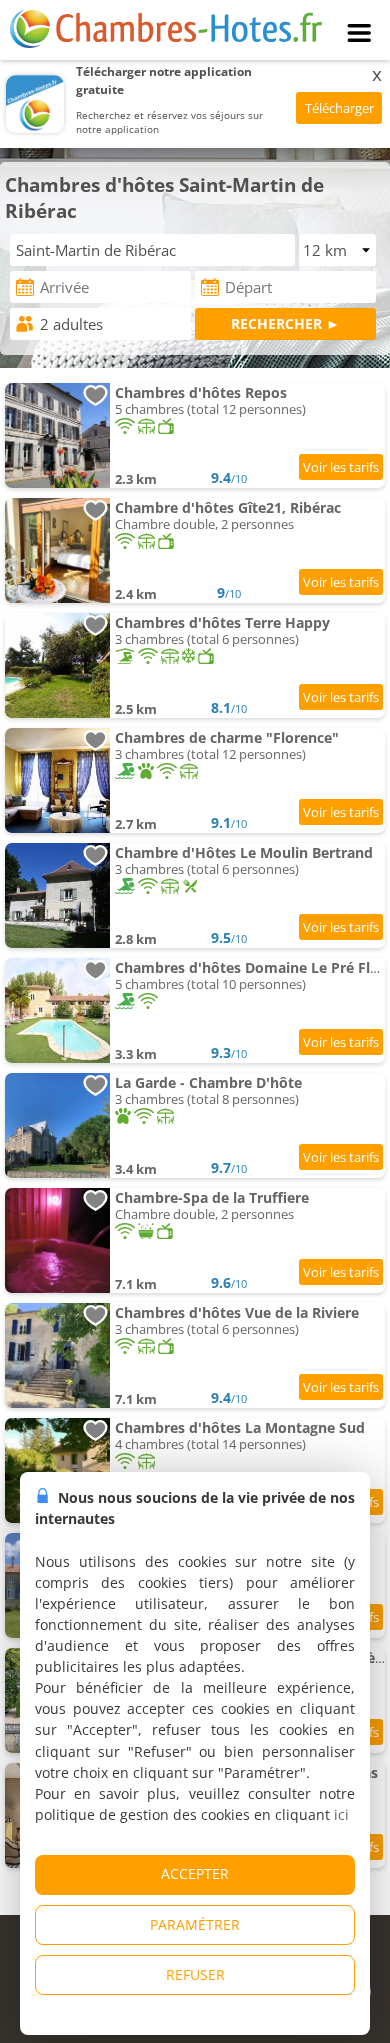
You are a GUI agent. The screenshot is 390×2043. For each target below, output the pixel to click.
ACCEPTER (195, 1873)
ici (341, 1814)
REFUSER (195, 1974)
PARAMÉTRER (195, 1924)
